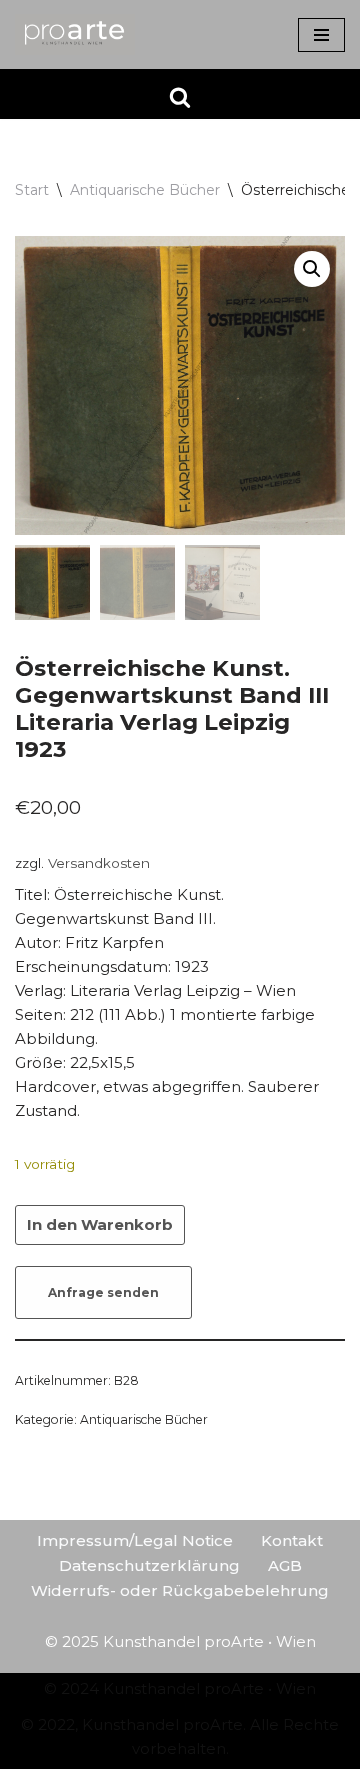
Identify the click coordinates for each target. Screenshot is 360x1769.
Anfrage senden (103, 1292)
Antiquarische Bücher (145, 190)
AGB (285, 1565)
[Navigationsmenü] (321, 35)
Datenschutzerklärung (149, 1565)
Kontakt (292, 1540)
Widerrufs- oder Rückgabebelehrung (180, 1590)
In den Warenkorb (100, 1224)
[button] (312, 269)
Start (32, 190)
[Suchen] (180, 97)
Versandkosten (99, 863)
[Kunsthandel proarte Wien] (75, 34)
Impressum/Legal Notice (135, 1540)
